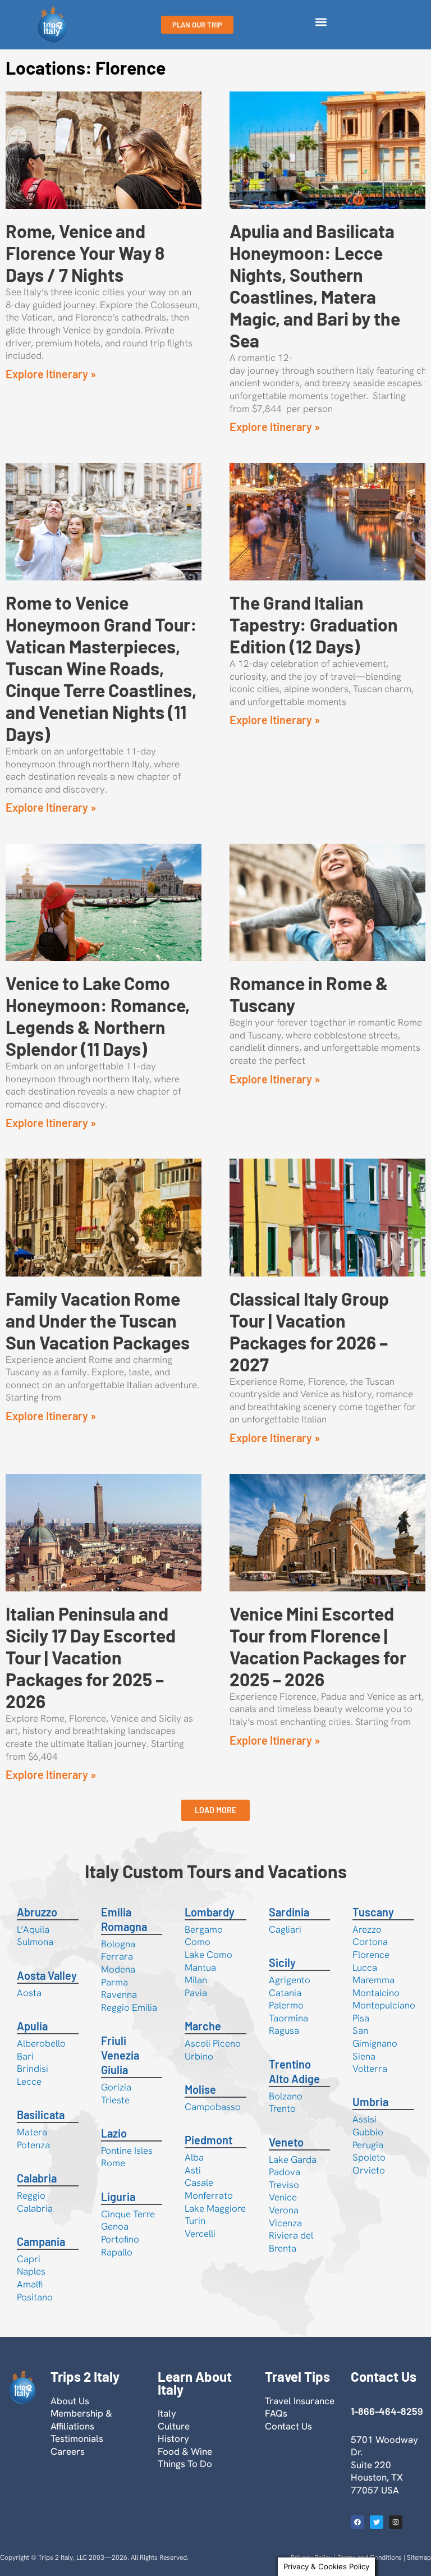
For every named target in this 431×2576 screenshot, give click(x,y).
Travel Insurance (300, 2401)
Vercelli (200, 2234)
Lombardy (210, 1912)
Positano (35, 2297)
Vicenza (285, 2223)
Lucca (365, 1968)
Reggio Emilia (129, 2007)
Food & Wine (185, 2451)
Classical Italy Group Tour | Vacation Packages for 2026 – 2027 (309, 1331)
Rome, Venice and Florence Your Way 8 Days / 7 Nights (85, 253)
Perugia (368, 2145)
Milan (196, 1980)
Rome (113, 2163)
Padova (285, 2172)
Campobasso (213, 2107)
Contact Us (288, 2426)
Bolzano (286, 2096)
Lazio (114, 2133)
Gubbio (368, 2132)
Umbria (370, 2102)
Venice (283, 2197)
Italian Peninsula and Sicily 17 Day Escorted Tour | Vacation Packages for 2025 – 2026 (91, 1657)
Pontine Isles (127, 2151)
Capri (29, 2259)
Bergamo (204, 1929)
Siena (364, 2056)
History (173, 2438)
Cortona (370, 1942)
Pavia (196, 1993)
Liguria (118, 2197)
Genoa (115, 2226)
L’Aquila (33, 1929)
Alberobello (41, 2043)
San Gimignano (375, 2037)
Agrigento (290, 1980)
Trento (282, 2108)
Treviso (284, 2185)
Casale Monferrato (209, 2189)
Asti (193, 2170)
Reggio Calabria (35, 2202)
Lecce (29, 2081)
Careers (68, 2451)
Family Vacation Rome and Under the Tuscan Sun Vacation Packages (98, 1320)
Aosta (29, 1993)
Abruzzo (37, 1912)
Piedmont (208, 2140)
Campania (41, 2241)
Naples (31, 2271)
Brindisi (33, 2069)
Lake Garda (293, 2159)
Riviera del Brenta (291, 2242)
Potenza (33, 2145)
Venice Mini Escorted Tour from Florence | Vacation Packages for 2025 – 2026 (318, 1646)
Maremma (373, 1980)
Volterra (370, 2069)
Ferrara (117, 1956)
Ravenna (119, 1994)
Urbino (199, 2056)
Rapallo (117, 2252)
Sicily (282, 1962)
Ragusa (284, 2030)
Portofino (120, 2239)
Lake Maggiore (215, 2208)
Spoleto (369, 2157)
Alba (194, 2157)
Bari (25, 2056)
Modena (118, 1969)
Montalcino (376, 1993)
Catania (285, 1993)
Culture (174, 2426)
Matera (32, 2132)
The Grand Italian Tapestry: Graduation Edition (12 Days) (314, 624)
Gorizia (116, 2087)
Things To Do (185, 2464)
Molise (200, 2089)
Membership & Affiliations (81, 2420)
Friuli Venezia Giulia (120, 2055)
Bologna (118, 1944)
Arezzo (367, 1929)
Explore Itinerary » (51, 374)
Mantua (200, 1968)
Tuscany (373, 1912)
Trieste (115, 2100)
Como (198, 1942)
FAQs (276, 2413)
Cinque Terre (128, 2214)
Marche (203, 2026)
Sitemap (419, 2557)
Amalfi (30, 2284)
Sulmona (35, 1942)
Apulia (32, 2026)
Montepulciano (384, 2005)
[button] (321, 22)
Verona (284, 2210)
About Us (70, 2401)
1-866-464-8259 (387, 2411)
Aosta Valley (47, 1975)
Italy (167, 2413)
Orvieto (369, 2170)
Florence (371, 1955)
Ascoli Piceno (213, 2043)
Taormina (288, 2018)
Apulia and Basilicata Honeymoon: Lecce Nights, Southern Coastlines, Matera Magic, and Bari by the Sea (315, 285)
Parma (114, 1982)
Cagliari (285, 1929)
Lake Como (208, 1955)
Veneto (286, 2142)
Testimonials (77, 2438)
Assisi (364, 2119)
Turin (195, 2221)
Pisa (361, 2018)
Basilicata (41, 2115)
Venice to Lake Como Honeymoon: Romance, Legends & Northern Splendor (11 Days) (98, 1016)
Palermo (286, 2005)
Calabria (37, 2178)
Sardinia (289, 1912)
